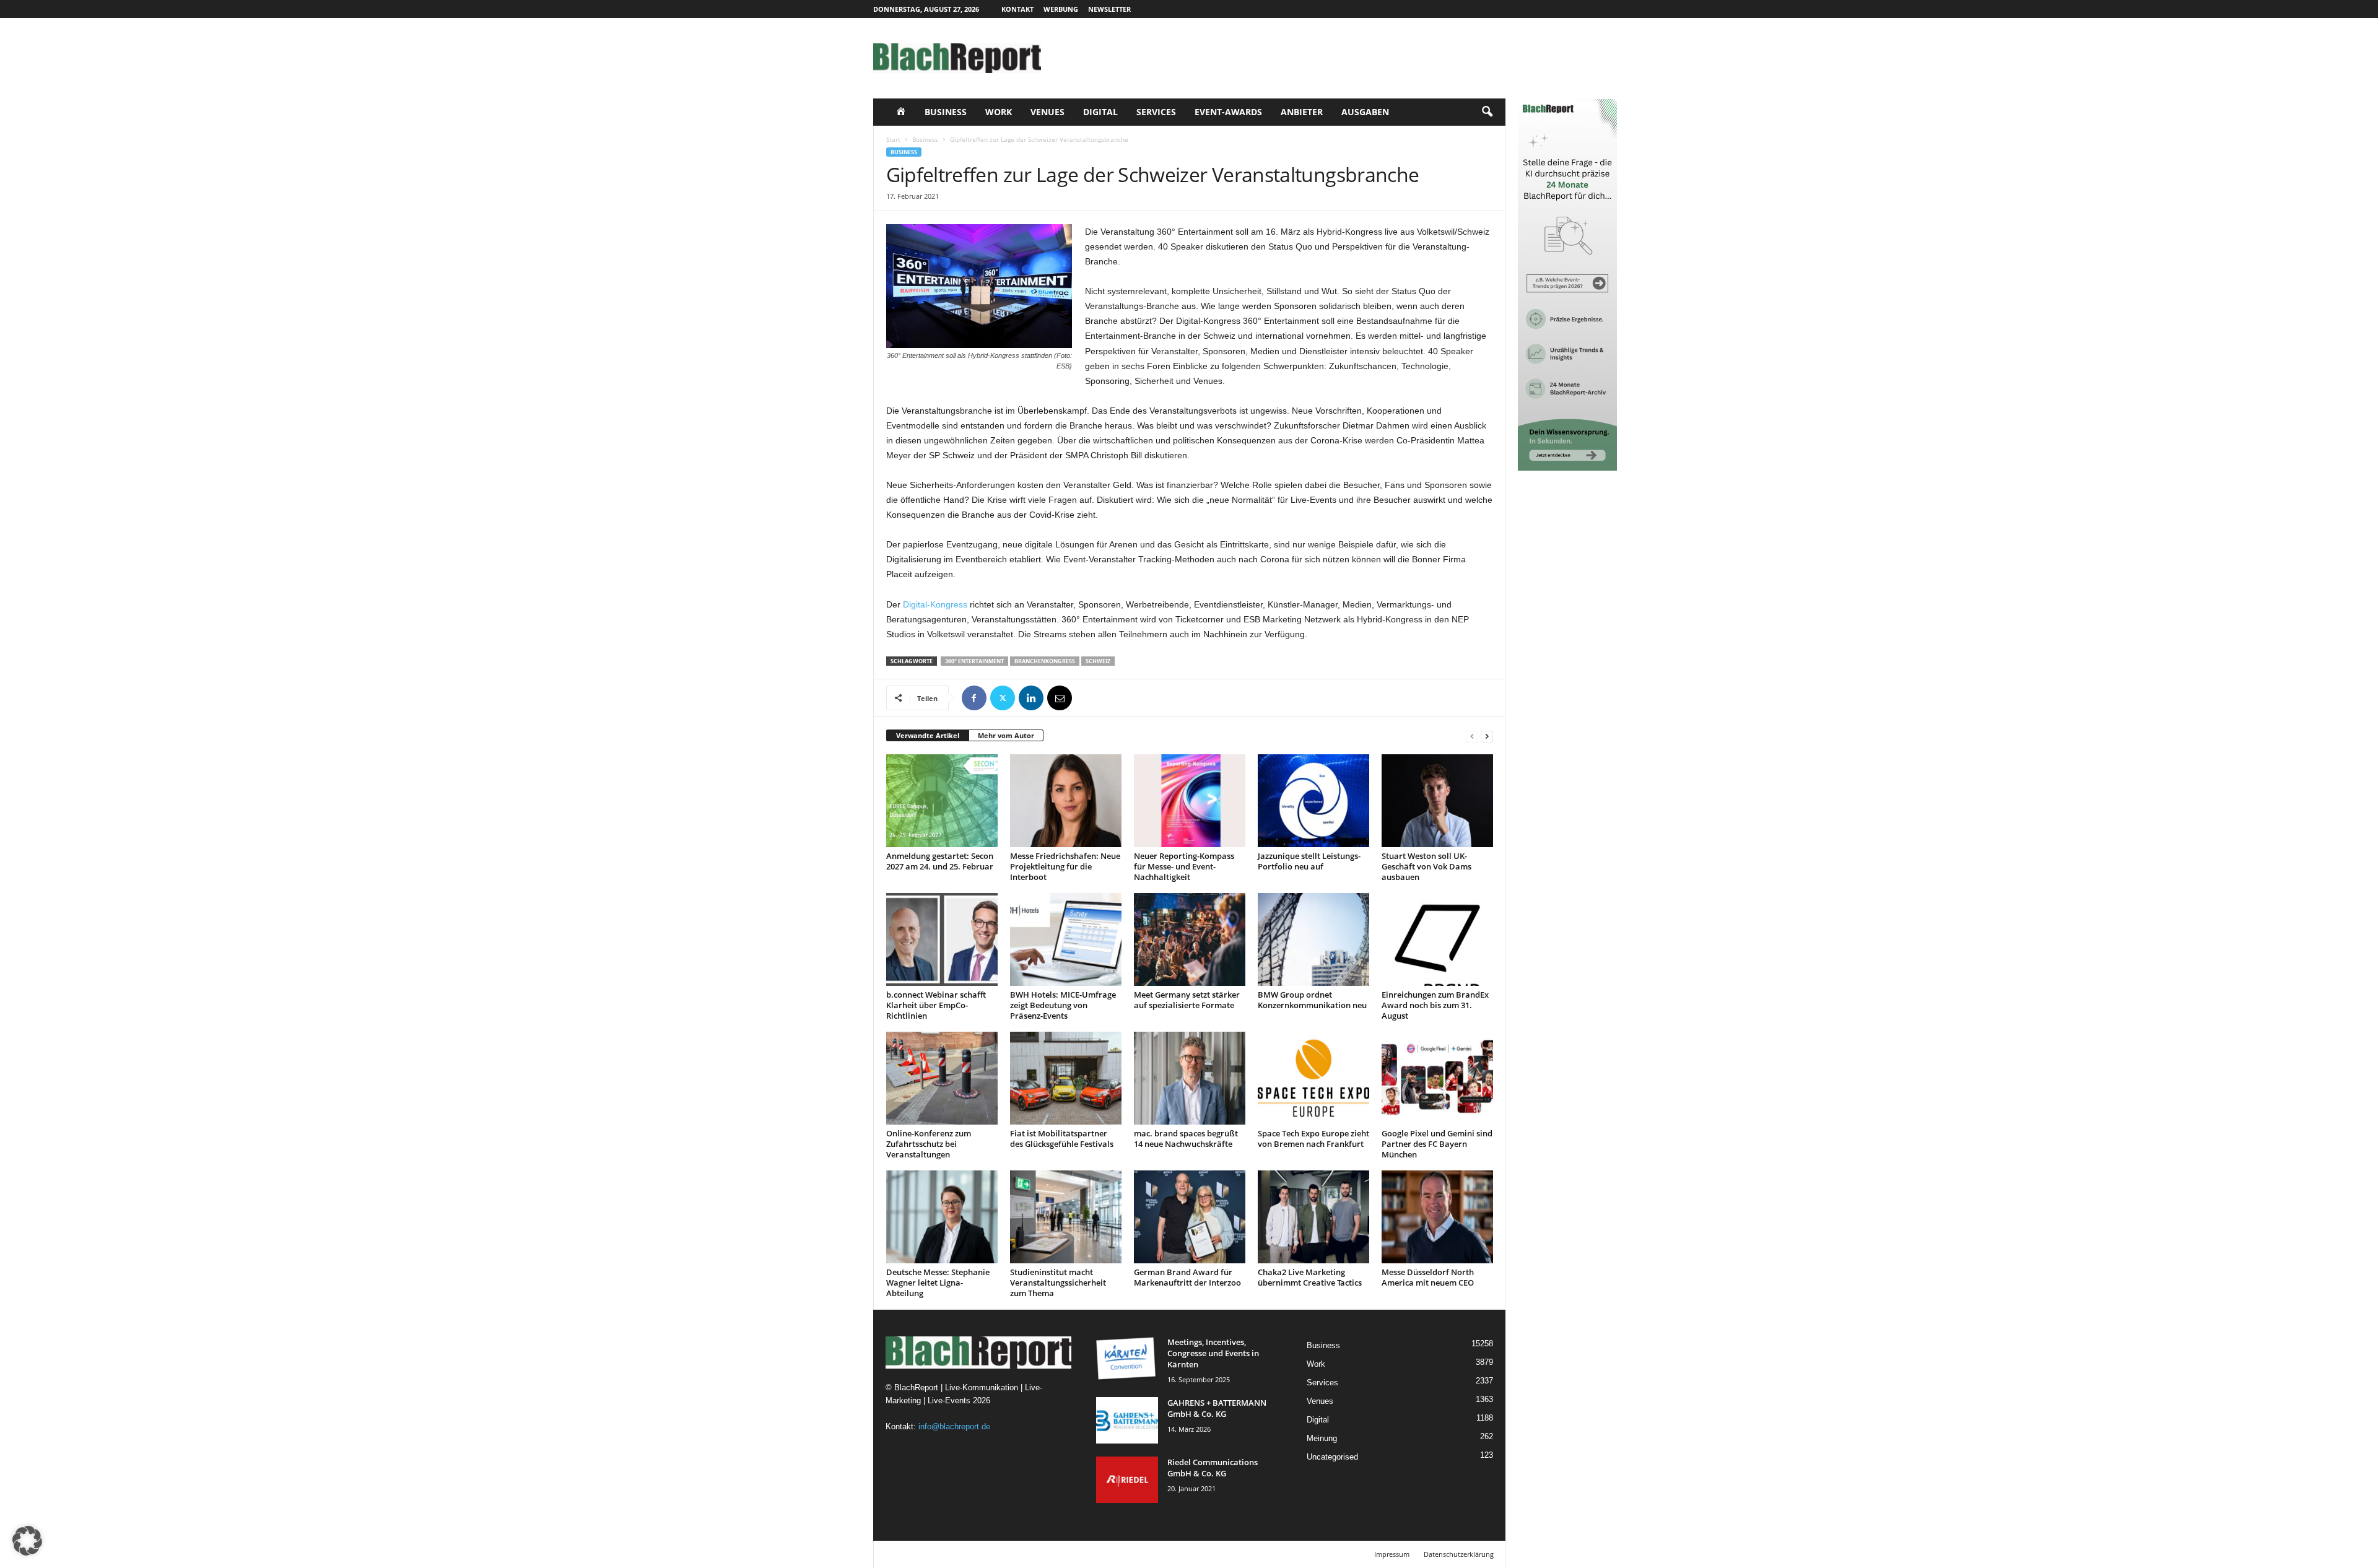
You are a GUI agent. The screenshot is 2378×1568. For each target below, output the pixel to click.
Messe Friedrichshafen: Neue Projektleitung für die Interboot (1065, 866)
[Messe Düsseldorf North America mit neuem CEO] (1437, 1217)
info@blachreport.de (954, 1426)
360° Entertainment (974, 661)
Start (893, 139)
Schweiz (1098, 661)
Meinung (1322, 1438)
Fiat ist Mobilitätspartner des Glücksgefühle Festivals (1062, 1139)
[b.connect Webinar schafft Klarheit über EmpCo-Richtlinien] (942, 939)
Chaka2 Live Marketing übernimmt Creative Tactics (1310, 1277)
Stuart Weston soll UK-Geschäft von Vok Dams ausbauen (1426, 866)
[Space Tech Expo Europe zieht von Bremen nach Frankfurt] (1313, 1078)
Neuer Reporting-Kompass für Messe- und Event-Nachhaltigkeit (1184, 866)
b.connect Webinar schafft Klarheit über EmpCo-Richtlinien (936, 1005)
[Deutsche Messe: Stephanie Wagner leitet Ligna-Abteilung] (942, 1217)
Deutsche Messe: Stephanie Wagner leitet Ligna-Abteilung (938, 1283)
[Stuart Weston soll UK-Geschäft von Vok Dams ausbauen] (1437, 801)
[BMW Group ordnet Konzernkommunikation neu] (1313, 939)
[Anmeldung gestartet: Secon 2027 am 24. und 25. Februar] (942, 801)
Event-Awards (1228, 112)
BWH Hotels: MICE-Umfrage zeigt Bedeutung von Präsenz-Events (1063, 1005)
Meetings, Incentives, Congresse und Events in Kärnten (1213, 1353)
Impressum (1392, 1554)
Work (999, 112)
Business (946, 112)
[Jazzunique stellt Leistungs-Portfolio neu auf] (1313, 801)
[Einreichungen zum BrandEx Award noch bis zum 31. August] (1437, 939)
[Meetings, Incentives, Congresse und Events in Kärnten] (1127, 1360)
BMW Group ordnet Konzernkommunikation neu (1312, 1000)
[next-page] (1487, 736)
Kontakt (1017, 9)
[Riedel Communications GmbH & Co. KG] (1127, 1480)
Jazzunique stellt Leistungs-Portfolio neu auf (1309, 861)
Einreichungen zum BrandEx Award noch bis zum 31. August (1435, 1005)
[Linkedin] (1031, 698)
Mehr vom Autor (1006, 735)
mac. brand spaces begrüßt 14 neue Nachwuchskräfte (1186, 1139)
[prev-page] (1472, 736)
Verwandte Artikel (928, 735)
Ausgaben (1365, 112)
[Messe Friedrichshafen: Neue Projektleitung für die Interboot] (1066, 801)
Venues (1047, 112)
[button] (1487, 112)
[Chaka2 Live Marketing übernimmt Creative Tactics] (1313, 1217)
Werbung (1061, 9)
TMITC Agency (990, 1554)
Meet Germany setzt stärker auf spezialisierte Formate (1187, 1000)
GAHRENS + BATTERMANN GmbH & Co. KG (1217, 1408)
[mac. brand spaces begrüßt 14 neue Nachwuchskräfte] (1190, 1078)
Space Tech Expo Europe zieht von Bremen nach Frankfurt (1313, 1139)
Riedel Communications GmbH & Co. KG (1213, 1468)
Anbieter (1302, 112)
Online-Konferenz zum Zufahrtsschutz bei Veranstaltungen (929, 1144)
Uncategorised (1332, 1457)
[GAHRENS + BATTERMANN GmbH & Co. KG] (1127, 1420)
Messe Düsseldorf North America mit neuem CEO (1428, 1277)
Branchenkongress (1045, 661)
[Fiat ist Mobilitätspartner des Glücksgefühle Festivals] (1066, 1078)
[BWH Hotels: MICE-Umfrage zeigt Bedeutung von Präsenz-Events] (1066, 939)
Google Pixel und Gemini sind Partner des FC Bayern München (1437, 1144)
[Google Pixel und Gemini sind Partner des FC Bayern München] (1437, 1078)
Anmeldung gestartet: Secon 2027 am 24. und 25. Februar (940, 861)
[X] (1003, 698)
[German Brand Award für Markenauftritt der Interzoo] (1190, 1217)
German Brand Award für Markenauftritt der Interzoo (1187, 1277)
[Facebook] (974, 698)
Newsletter (1109, 9)
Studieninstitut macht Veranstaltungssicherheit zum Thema (1058, 1283)
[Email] (1060, 698)
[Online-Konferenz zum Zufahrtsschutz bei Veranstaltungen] (942, 1078)
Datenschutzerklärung (1459, 1554)
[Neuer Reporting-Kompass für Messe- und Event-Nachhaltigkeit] (1190, 801)
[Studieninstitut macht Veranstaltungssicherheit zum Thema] (1066, 1217)
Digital (1100, 112)
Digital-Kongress (935, 604)
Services (1156, 112)
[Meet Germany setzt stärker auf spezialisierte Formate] (1190, 939)
